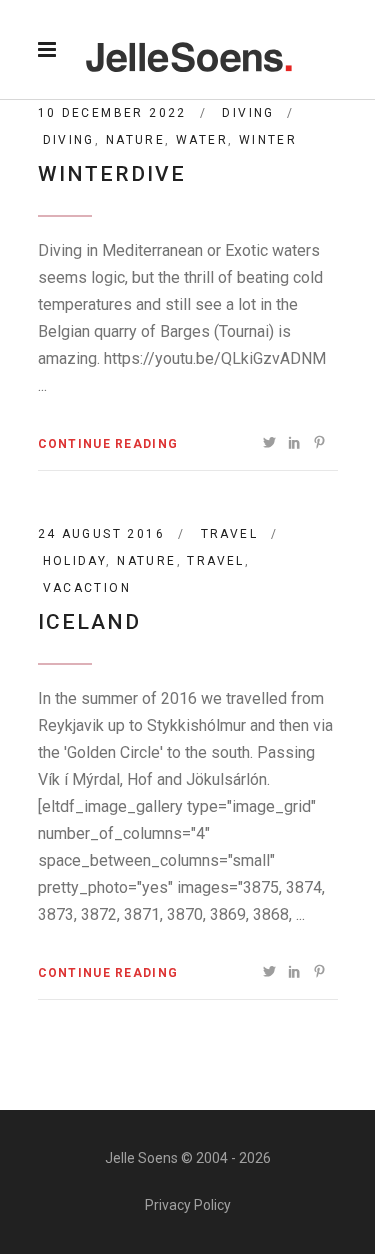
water (202, 140)
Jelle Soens (141, 1158)
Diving (248, 113)
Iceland (90, 622)
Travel (229, 534)
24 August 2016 (102, 534)
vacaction (87, 588)
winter (268, 140)
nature (135, 140)
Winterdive (112, 174)
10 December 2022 (112, 113)
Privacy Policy (188, 1205)
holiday (75, 561)
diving (69, 140)
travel (215, 561)
